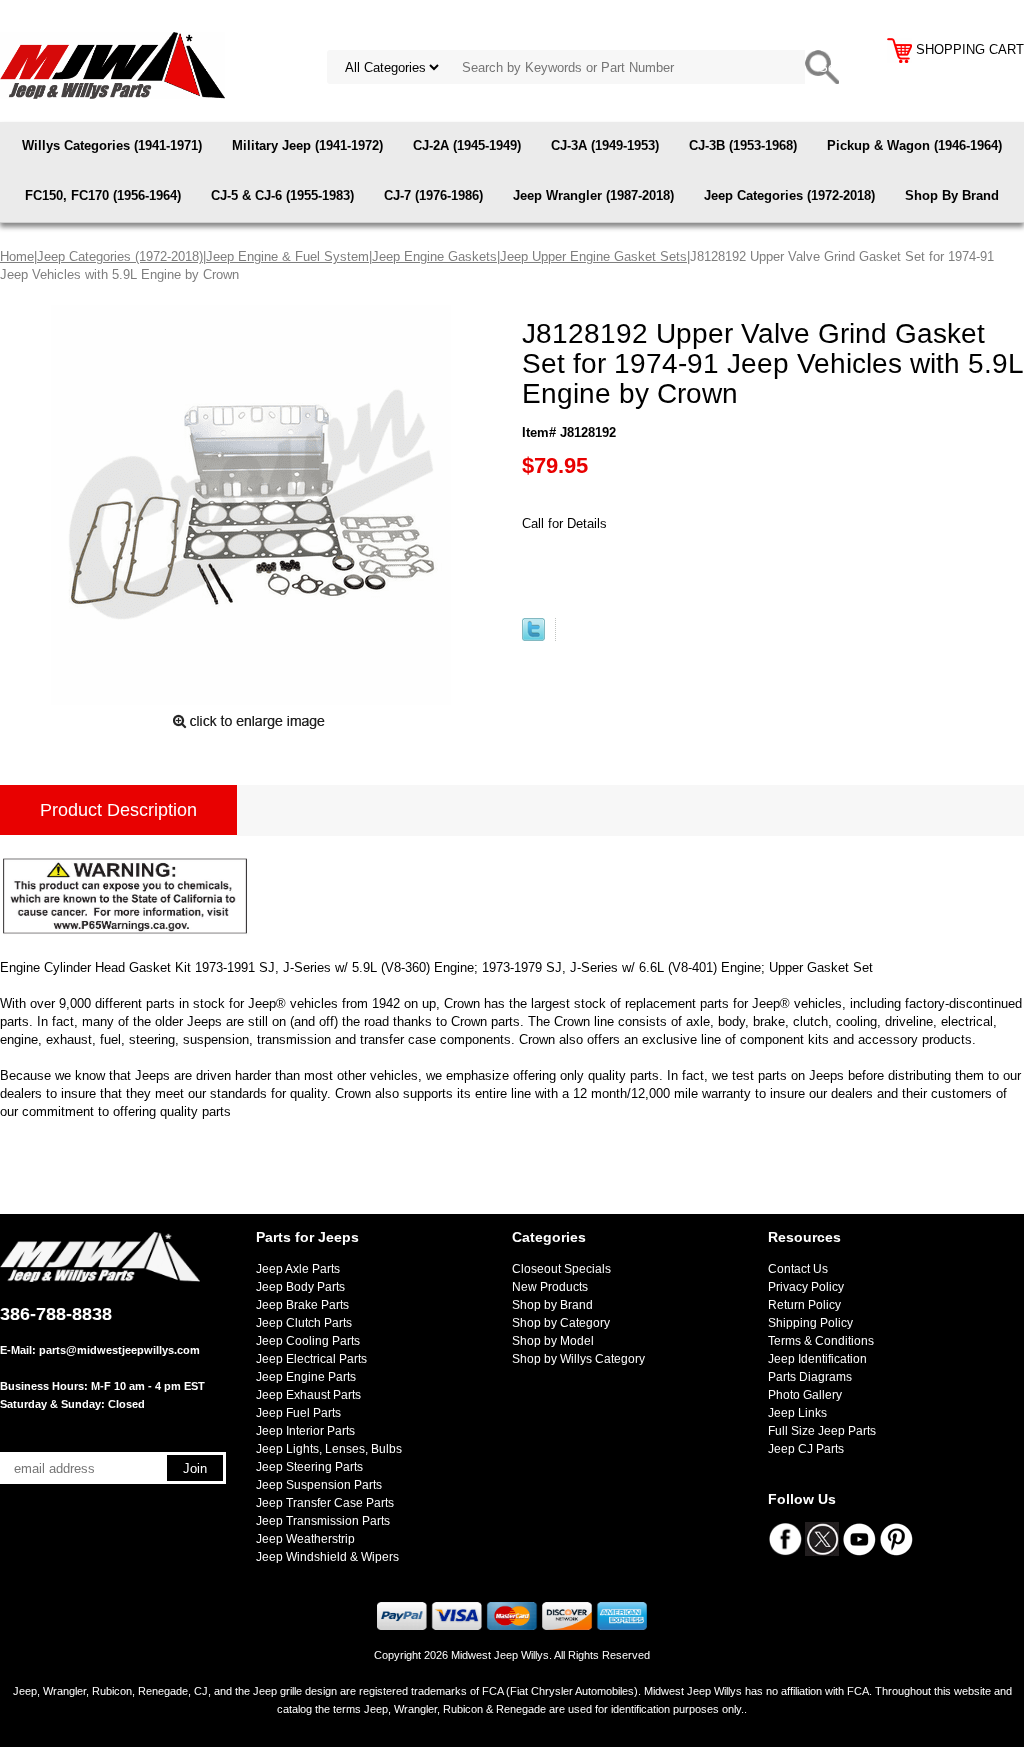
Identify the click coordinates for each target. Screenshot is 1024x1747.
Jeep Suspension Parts (319, 1485)
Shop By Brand (952, 195)
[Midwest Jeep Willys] (112, 64)
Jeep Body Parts (300, 1287)
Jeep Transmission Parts (323, 1521)
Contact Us (798, 1269)
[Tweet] (533, 636)
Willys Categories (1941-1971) (112, 145)
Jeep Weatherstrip (305, 1539)
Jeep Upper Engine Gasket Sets (593, 256)
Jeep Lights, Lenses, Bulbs (329, 1449)
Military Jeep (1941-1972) (307, 145)
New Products (550, 1287)
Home (17, 256)
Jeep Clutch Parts (304, 1323)
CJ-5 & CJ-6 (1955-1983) (282, 195)
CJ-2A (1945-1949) (467, 145)
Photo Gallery (805, 1395)
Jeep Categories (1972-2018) (789, 195)
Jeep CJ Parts (806, 1449)
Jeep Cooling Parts (308, 1341)
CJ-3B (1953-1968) (743, 145)
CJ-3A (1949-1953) (605, 145)
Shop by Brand (552, 1305)
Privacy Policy (806, 1287)
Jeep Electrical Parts (311, 1359)
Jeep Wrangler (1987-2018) (593, 195)
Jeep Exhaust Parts (308, 1395)
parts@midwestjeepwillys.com (119, 1350)
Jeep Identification (817, 1359)
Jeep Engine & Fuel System (287, 256)
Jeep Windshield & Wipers (327, 1557)
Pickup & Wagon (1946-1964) (914, 145)
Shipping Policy (810, 1323)
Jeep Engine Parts (306, 1377)
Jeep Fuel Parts (298, 1413)
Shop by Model (553, 1341)
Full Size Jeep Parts (822, 1431)
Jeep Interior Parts (305, 1431)
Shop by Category (561, 1323)
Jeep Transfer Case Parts (325, 1503)
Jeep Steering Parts (309, 1467)
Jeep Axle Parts (298, 1269)
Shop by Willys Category (578, 1359)
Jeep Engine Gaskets (434, 256)
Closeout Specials (561, 1269)
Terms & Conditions (821, 1341)
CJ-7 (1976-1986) (433, 195)
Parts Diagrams (810, 1377)
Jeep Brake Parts (302, 1305)
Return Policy (804, 1305)
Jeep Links (797, 1413)
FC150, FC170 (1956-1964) (103, 195)
